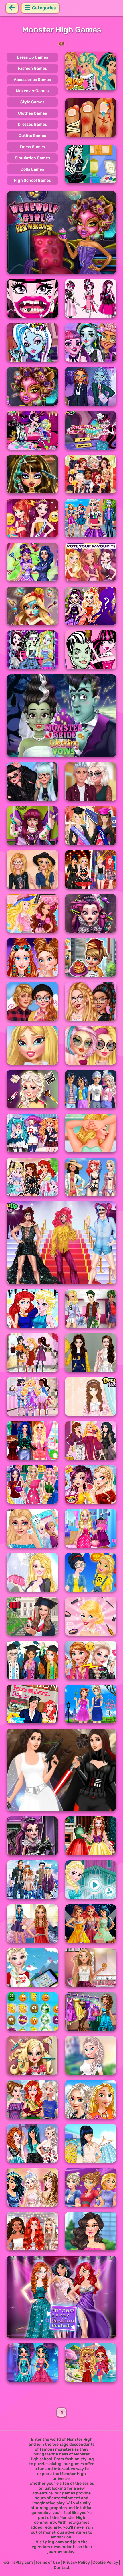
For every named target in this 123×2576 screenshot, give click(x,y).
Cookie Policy (105, 2562)
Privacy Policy (76, 2562)
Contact (62, 2568)
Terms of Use (48, 2562)
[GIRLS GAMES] (61, 44)
